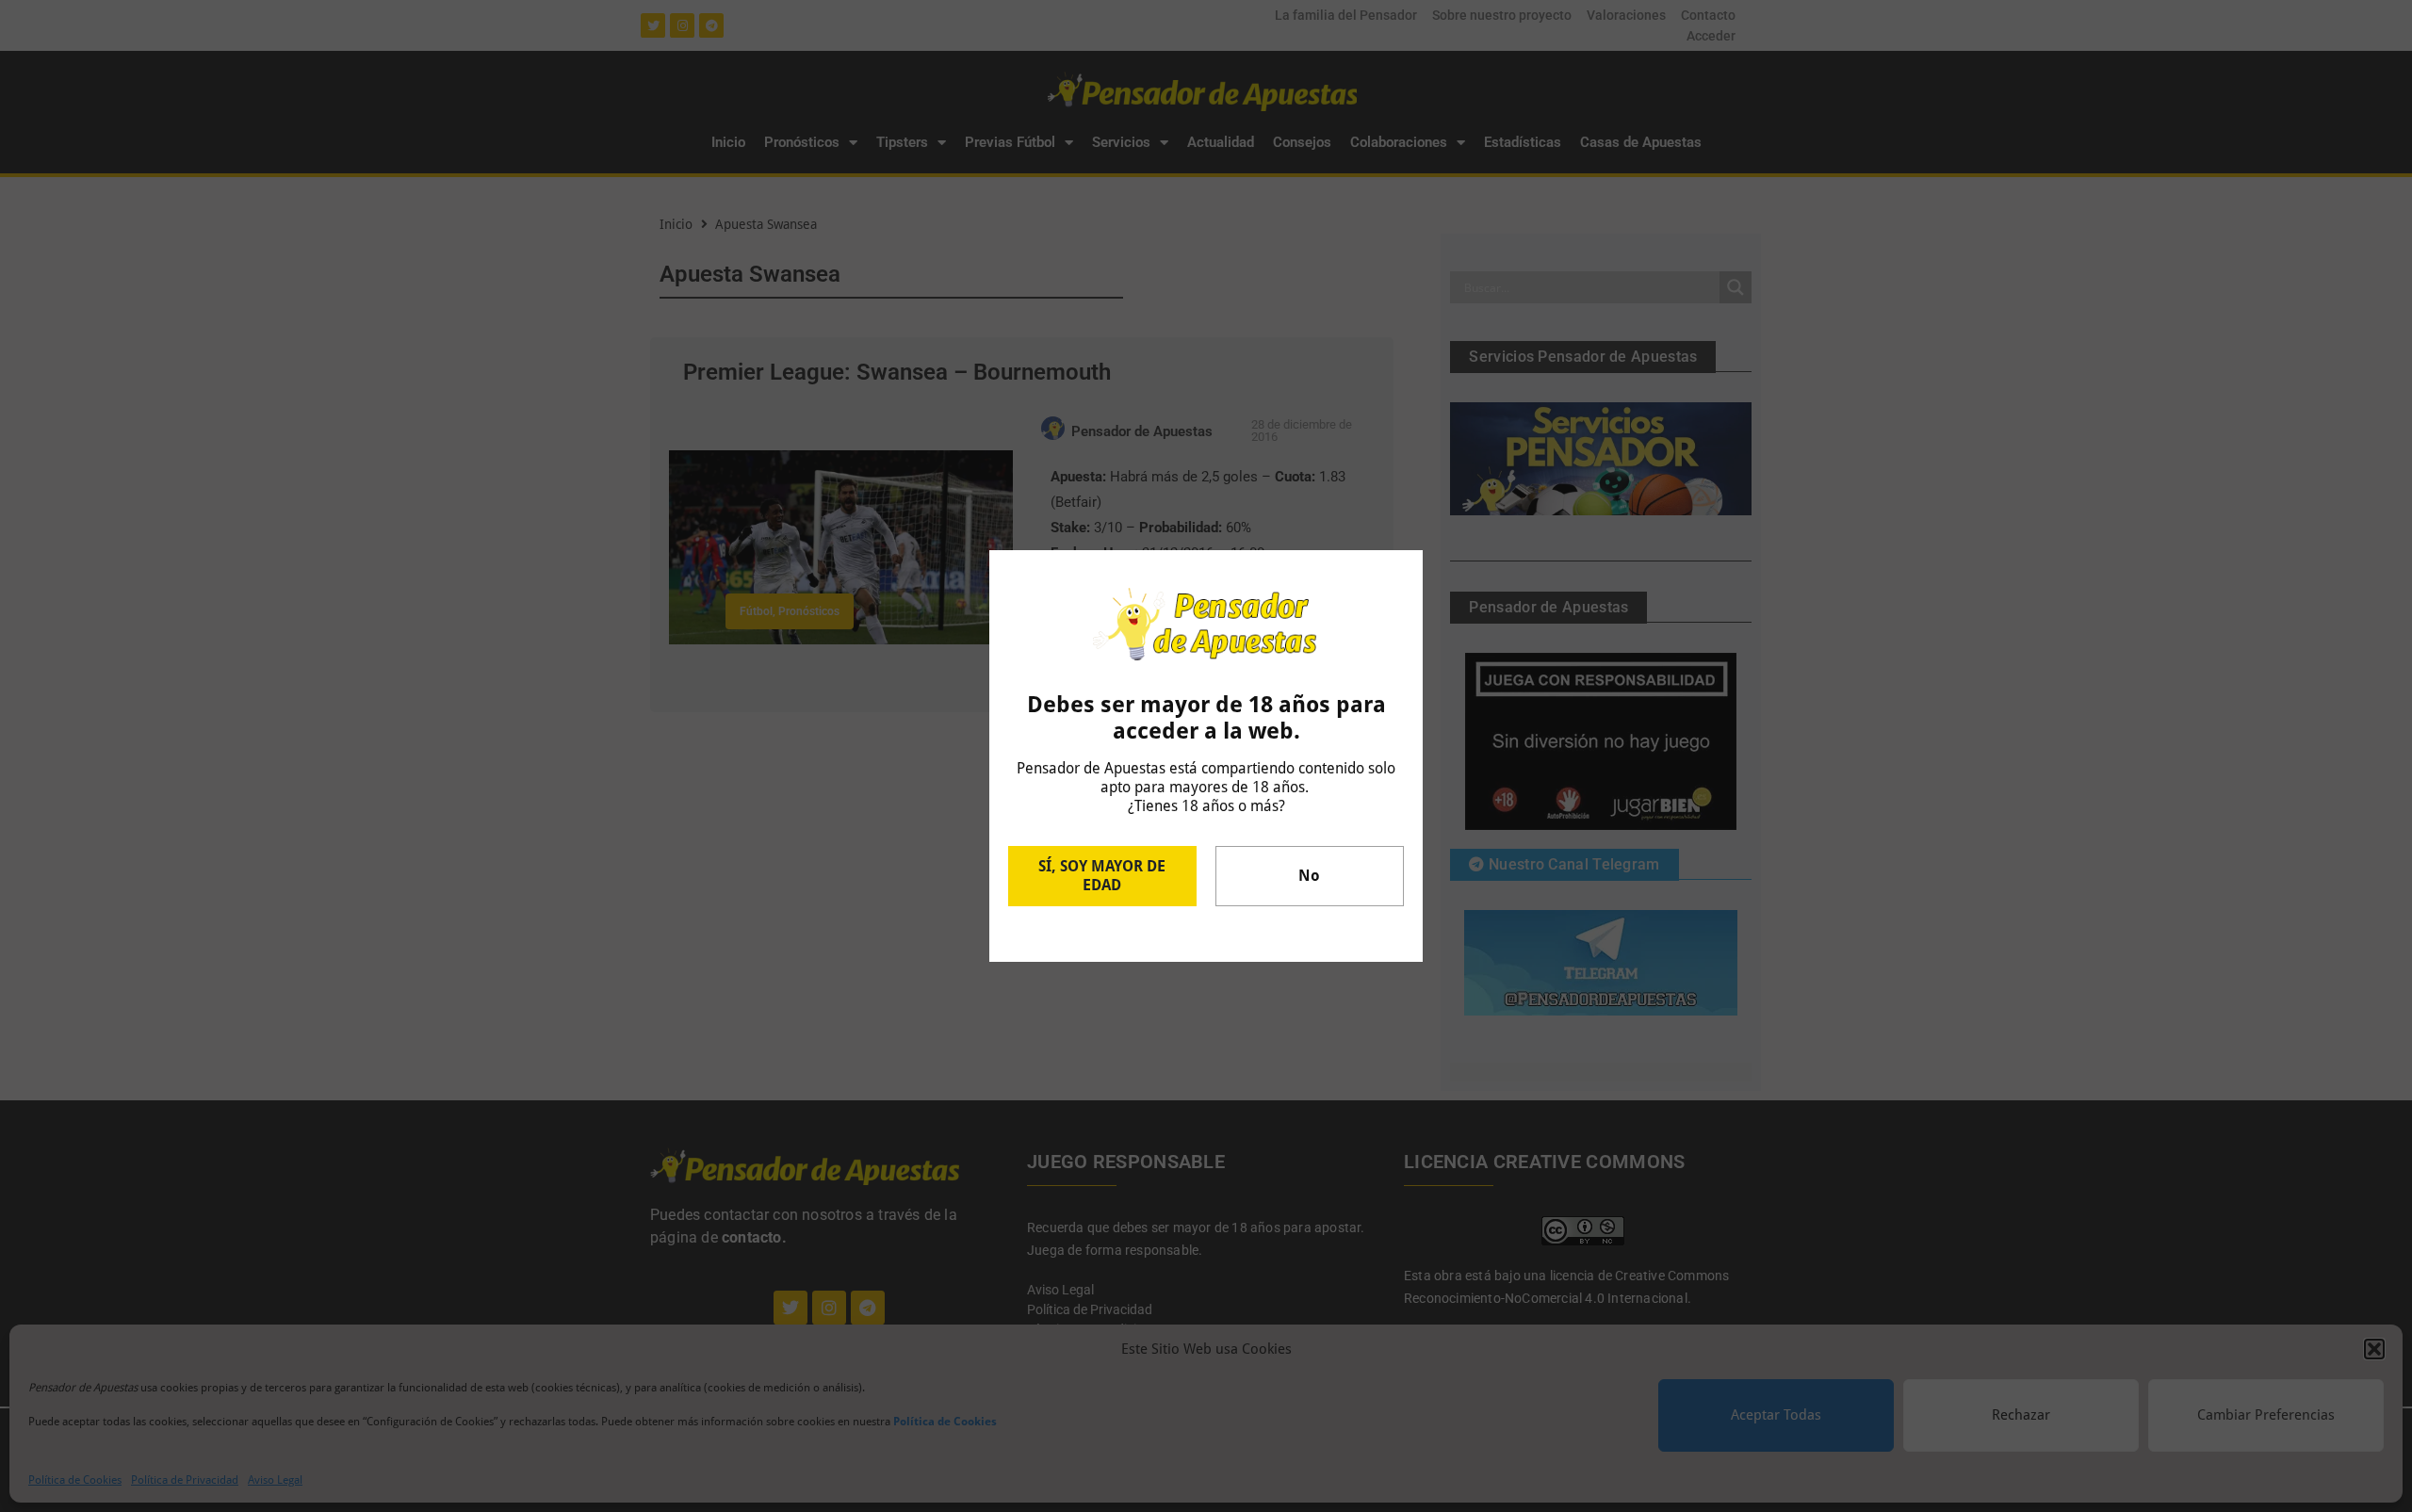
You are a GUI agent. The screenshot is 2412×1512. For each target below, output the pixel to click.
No (1309, 876)
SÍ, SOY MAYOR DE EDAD (1102, 876)
